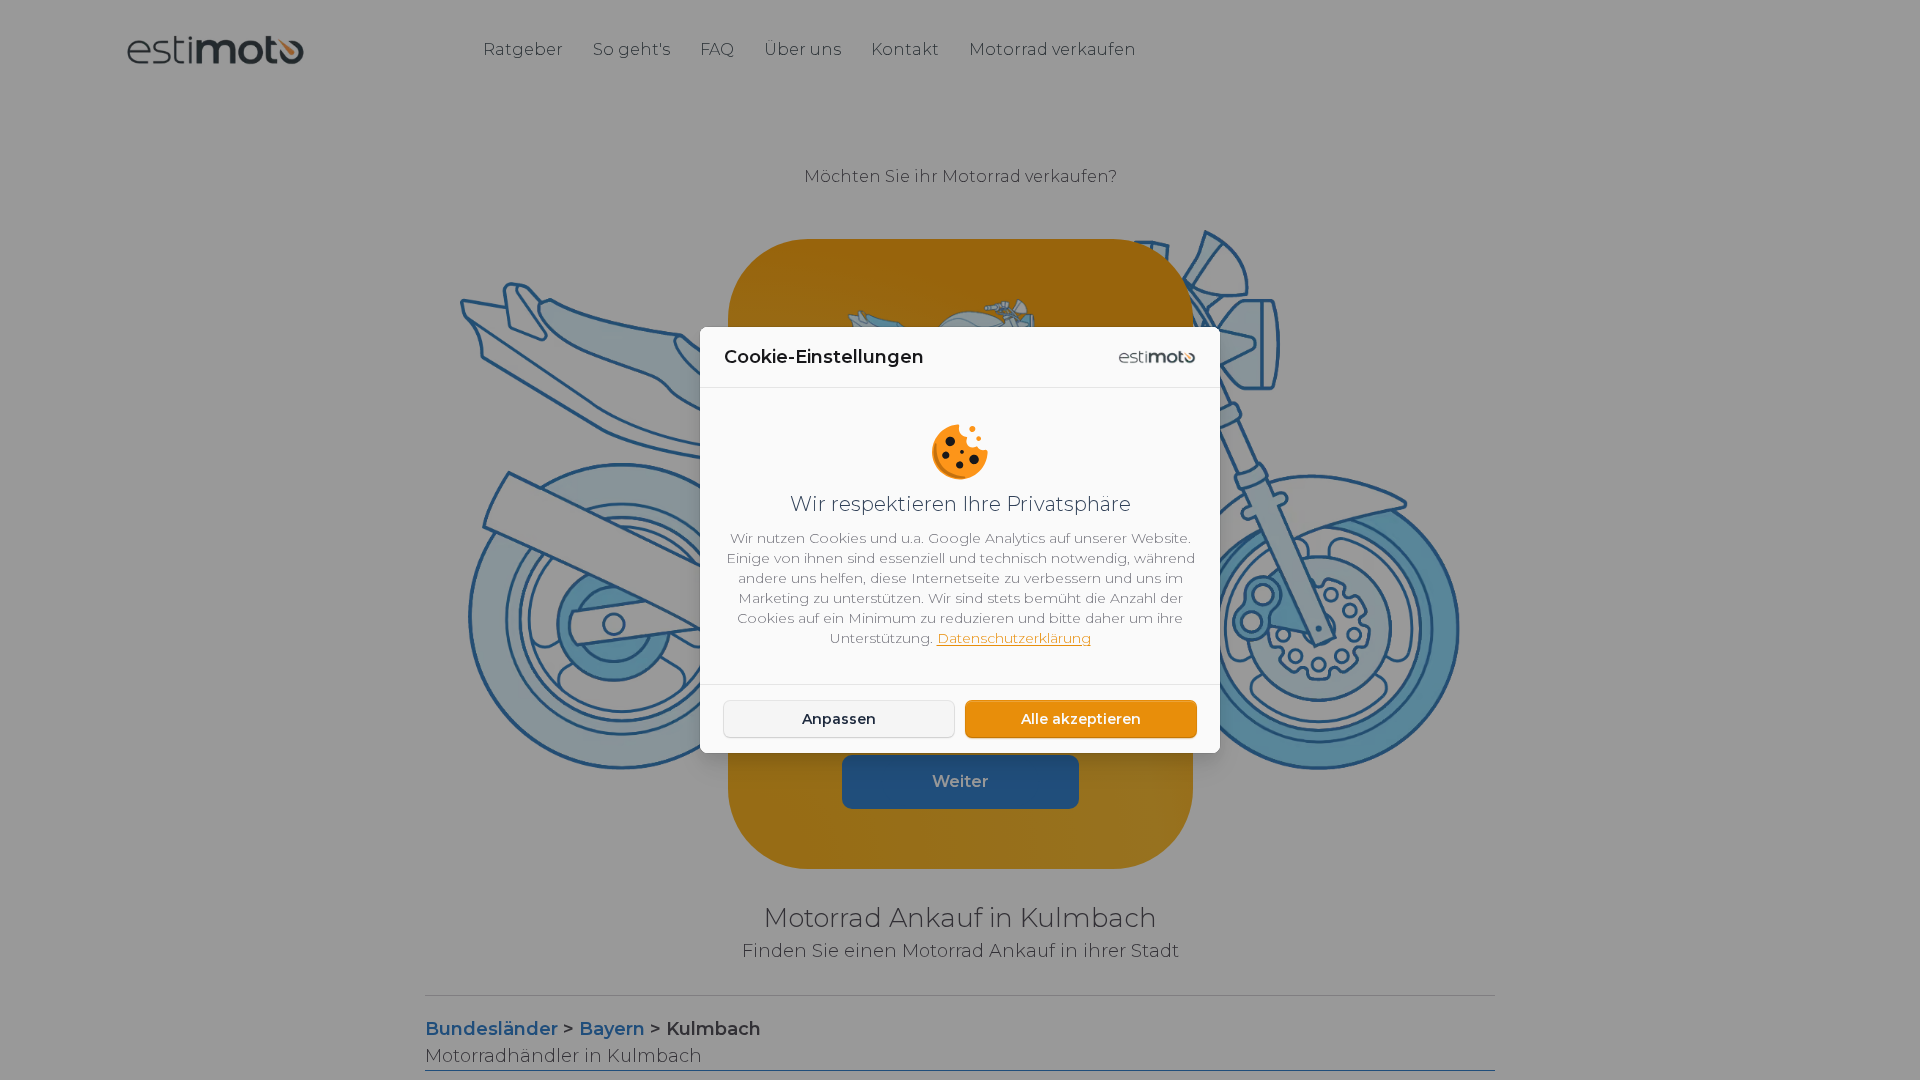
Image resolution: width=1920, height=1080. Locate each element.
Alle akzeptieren (1081, 719)
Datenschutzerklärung (1014, 638)
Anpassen (839, 719)
